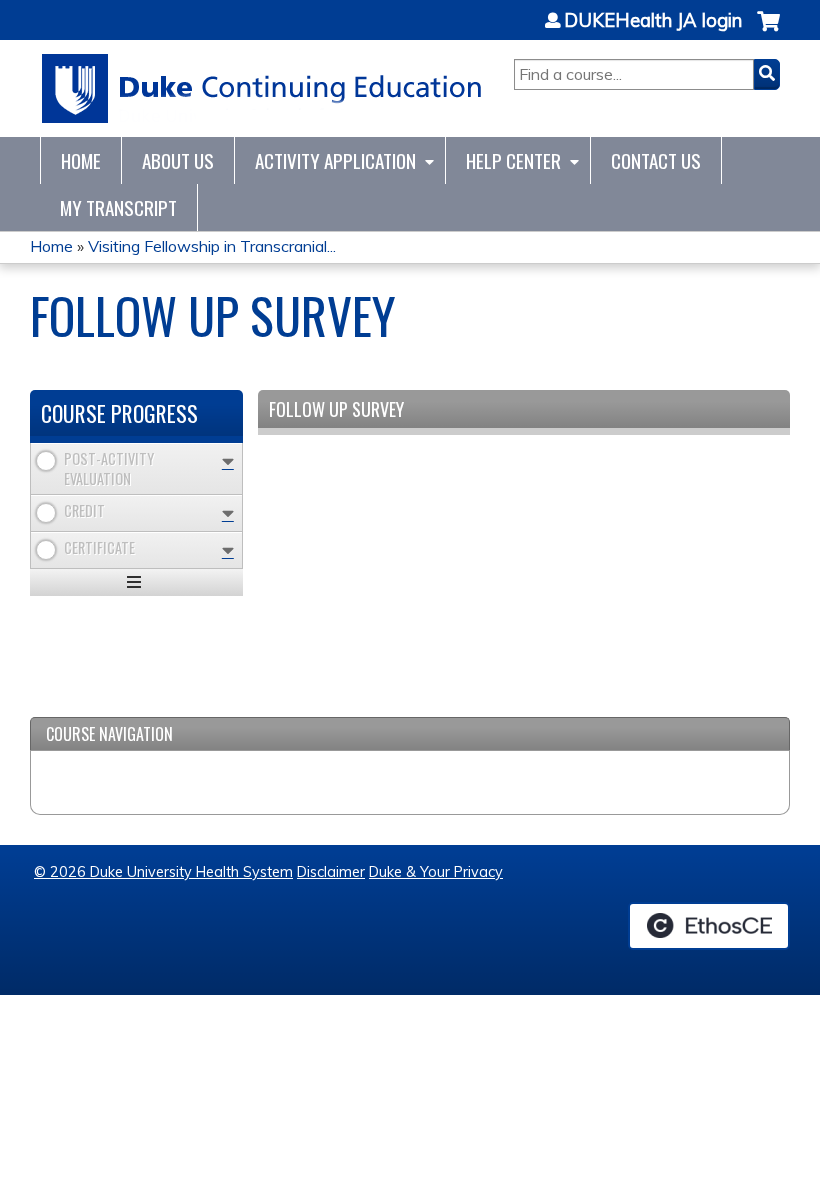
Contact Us (656, 160)
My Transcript (118, 207)
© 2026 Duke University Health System (163, 872)
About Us (178, 160)
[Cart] (768, 31)
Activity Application (335, 160)
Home (81, 160)
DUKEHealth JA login (653, 21)
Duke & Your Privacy (436, 872)
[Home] (262, 88)
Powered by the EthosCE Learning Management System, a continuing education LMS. (709, 926)
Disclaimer (331, 872)
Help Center (513, 160)
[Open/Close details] (228, 461)
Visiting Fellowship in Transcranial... (212, 246)
